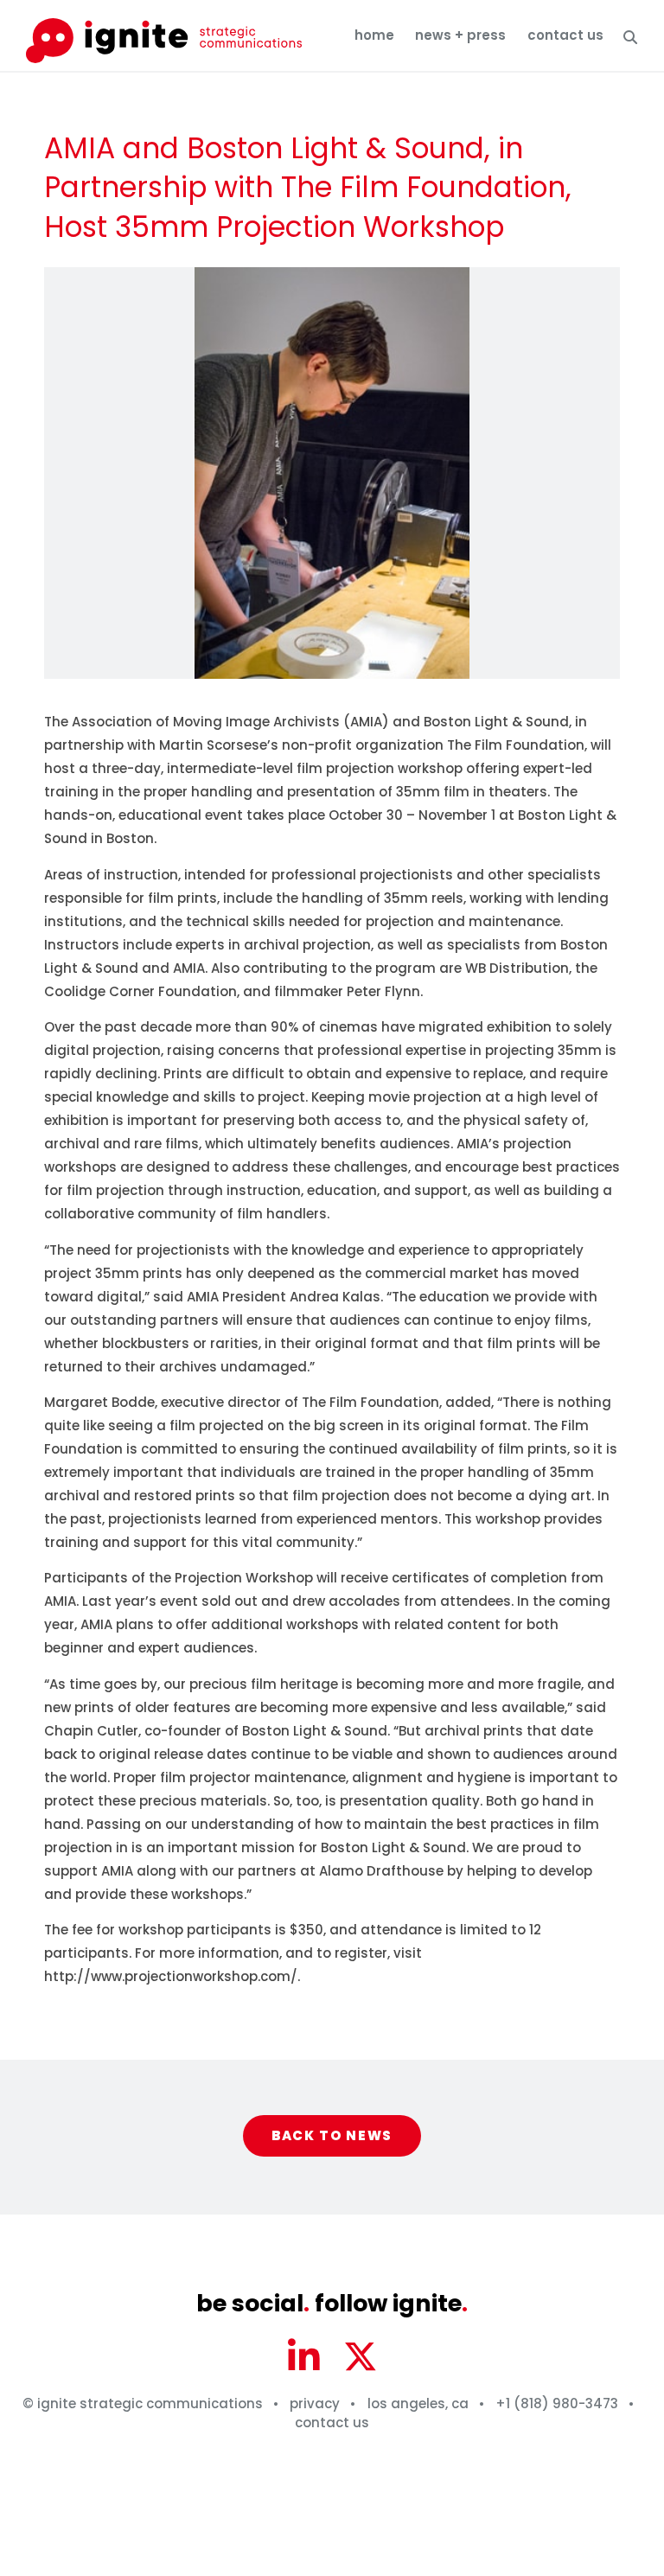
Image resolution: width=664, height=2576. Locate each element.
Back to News (332, 2135)
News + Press (460, 35)
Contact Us (565, 35)
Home (374, 35)
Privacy (315, 2403)
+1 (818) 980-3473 (557, 2403)
